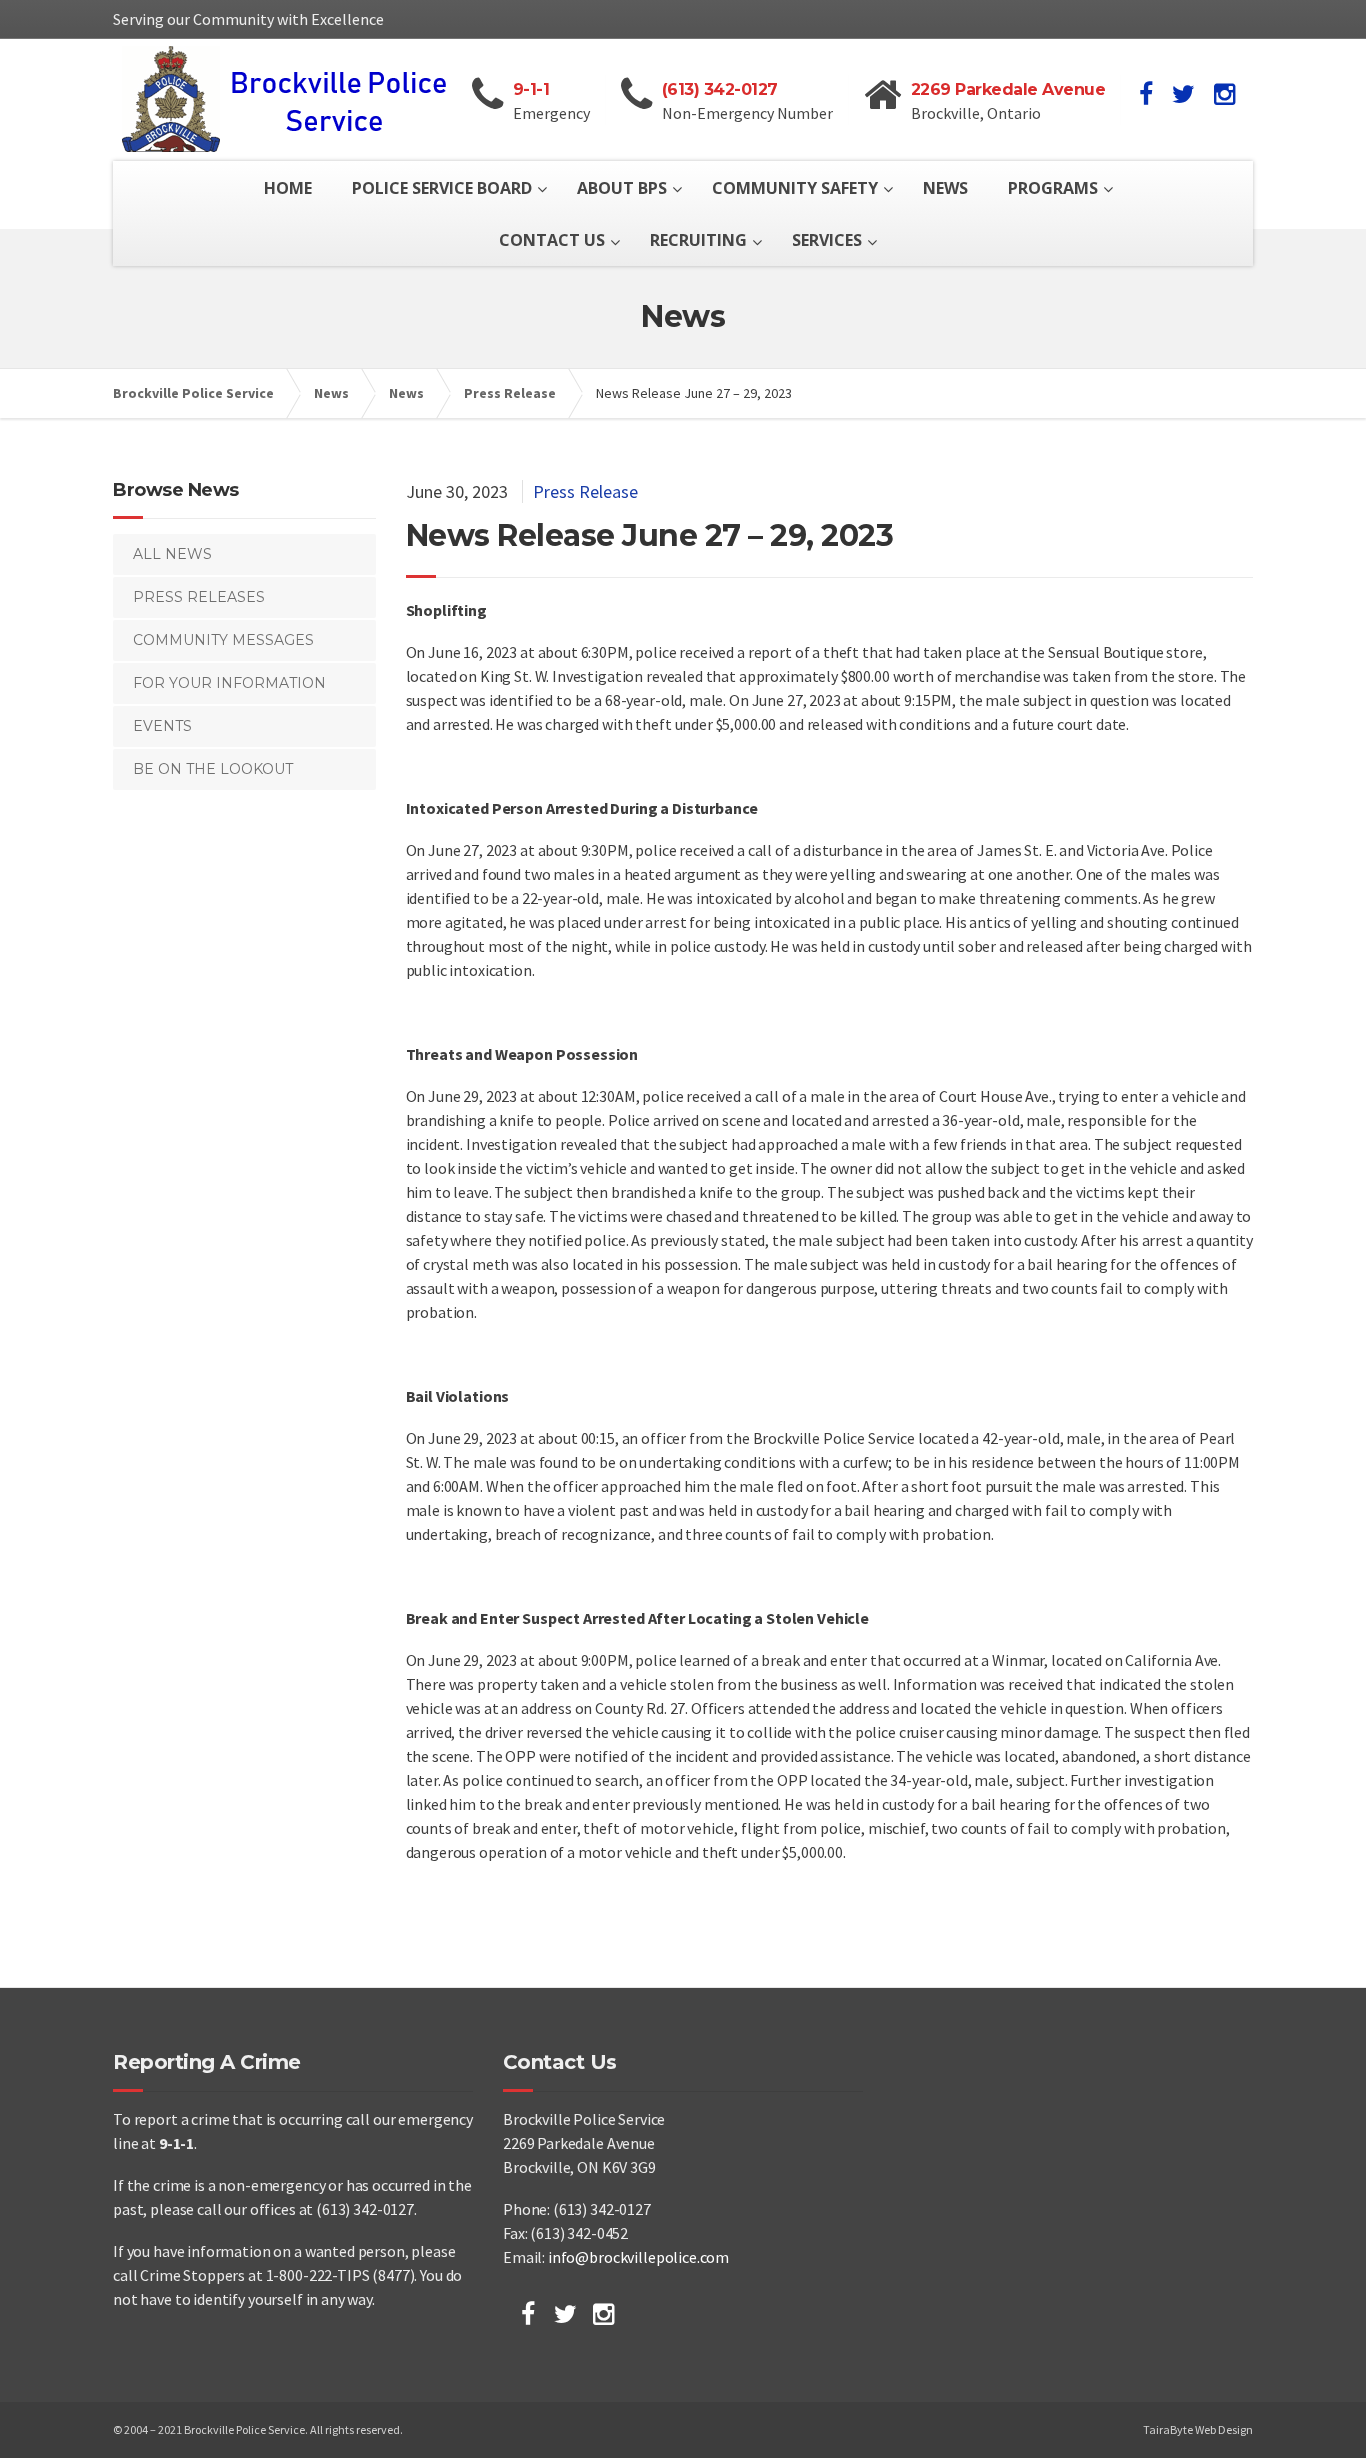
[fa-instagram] (1224, 94)
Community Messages (223, 640)
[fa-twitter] (1183, 94)
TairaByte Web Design (1198, 2429)
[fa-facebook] (1146, 94)
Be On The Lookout (213, 769)
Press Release (585, 491)
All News (172, 554)
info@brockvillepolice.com (638, 2257)
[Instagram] (603, 2314)
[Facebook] (528, 2314)
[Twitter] (565, 2314)
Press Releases (199, 597)
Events (162, 726)
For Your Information (229, 683)
